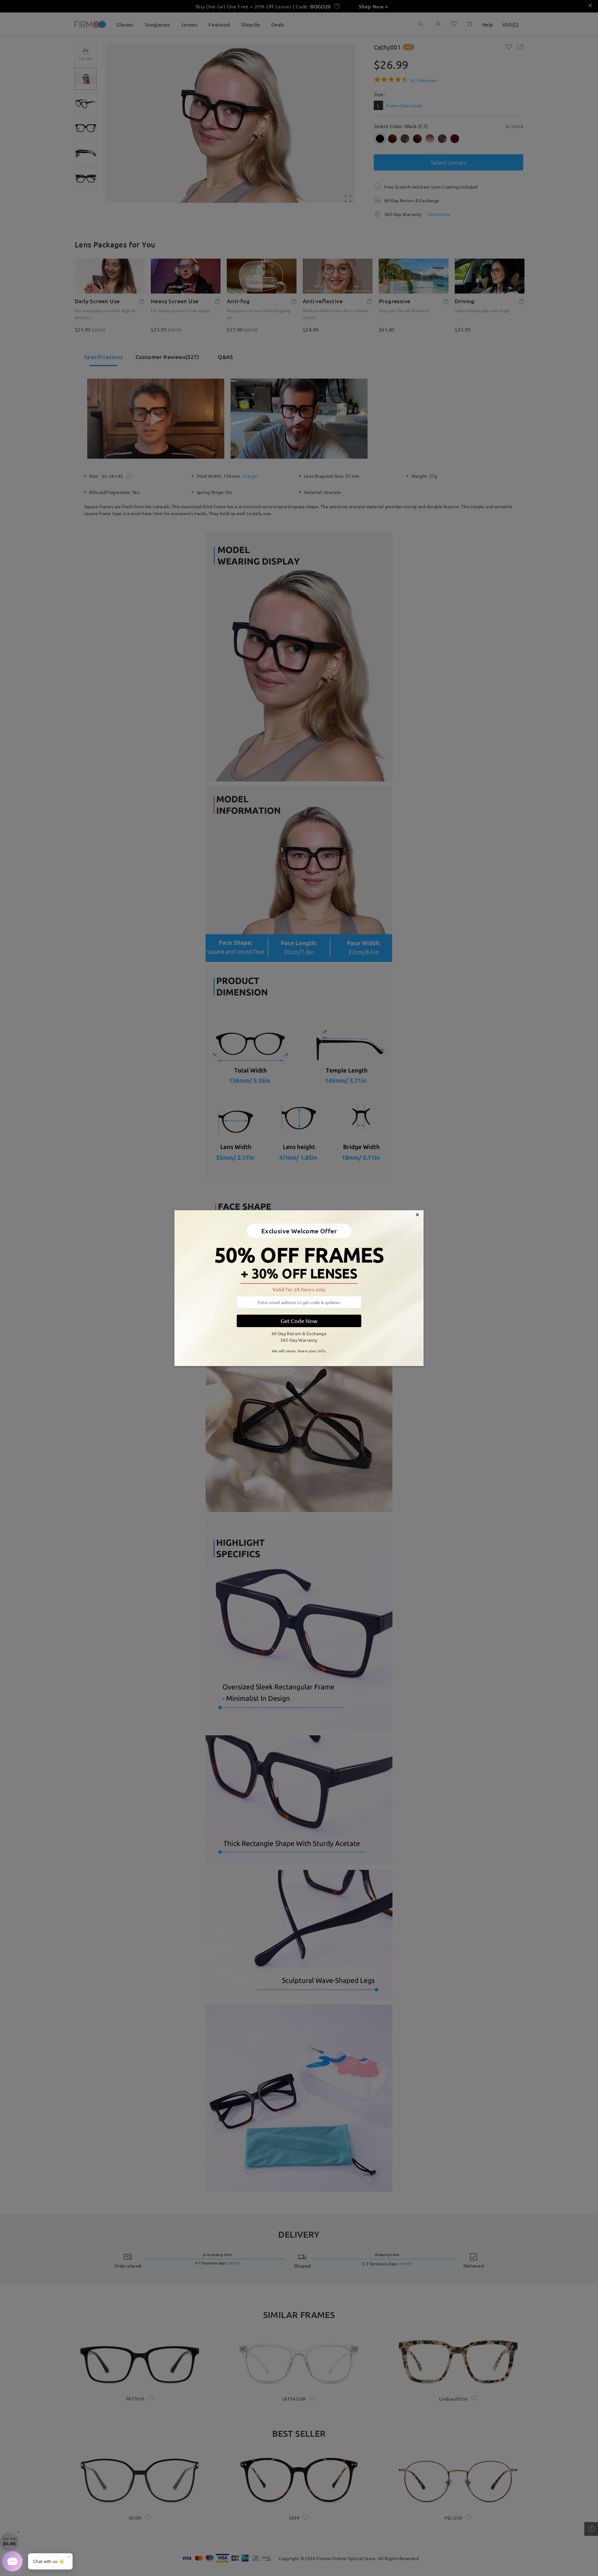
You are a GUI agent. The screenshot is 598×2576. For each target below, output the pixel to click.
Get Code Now (299, 1321)
